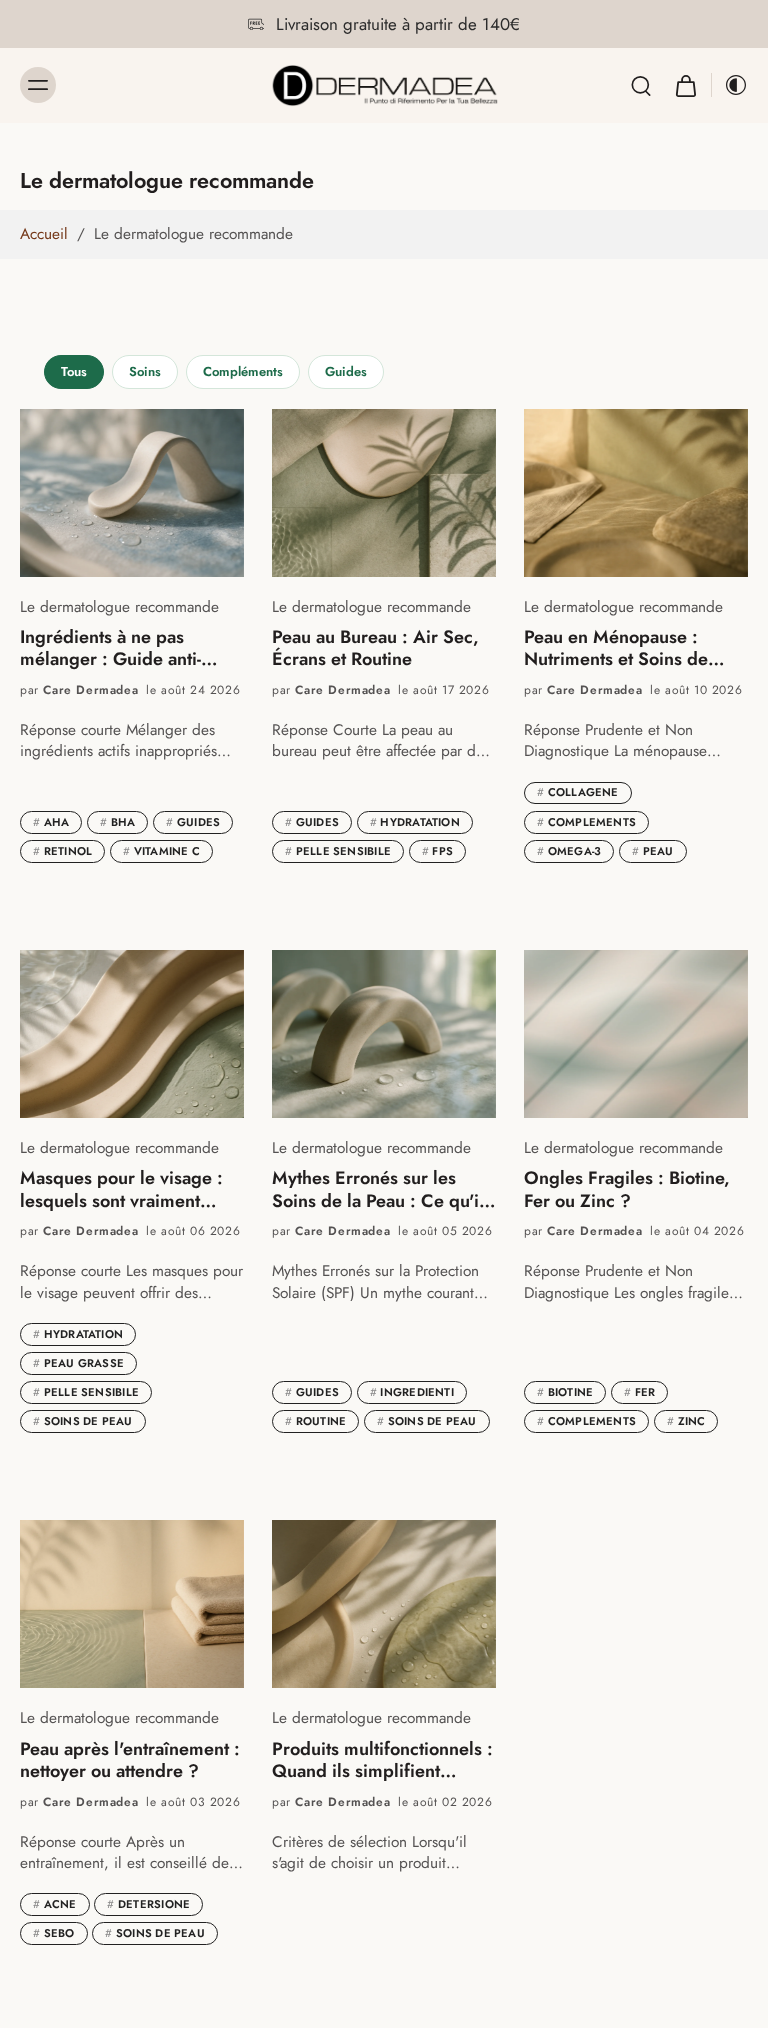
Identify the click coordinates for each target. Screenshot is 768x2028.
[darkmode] (730, 85)
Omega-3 (569, 851)
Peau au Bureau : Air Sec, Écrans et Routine (375, 648)
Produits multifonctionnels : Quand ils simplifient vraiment (382, 1760)
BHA (117, 822)
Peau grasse (78, 1363)
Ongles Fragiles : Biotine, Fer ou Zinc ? (627, 1189)
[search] (641, 85)
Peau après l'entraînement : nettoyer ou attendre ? (130, 1760)
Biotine (565, 1392)
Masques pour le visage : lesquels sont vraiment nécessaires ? (121, 1189)
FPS (437, 851)
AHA (51, 822)
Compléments (243, 371)
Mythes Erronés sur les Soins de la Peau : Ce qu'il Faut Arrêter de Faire (378, 1189)
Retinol (62, 851)
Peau (653, 851)
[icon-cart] (685, 85)
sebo (54, 1933)
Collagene (578, 792)
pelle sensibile (338, 851)
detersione (148, 1904)
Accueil (44, 234)
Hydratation (415, 822)
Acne (55, 1904)
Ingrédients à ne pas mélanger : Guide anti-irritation (110, 648)
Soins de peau (83, 1421)
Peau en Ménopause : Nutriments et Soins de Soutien (616, 648)
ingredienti (412, 1392)
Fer (639, 1392)
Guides (346, 371)
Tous (74, 371)
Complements (586, 822)
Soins (145, 371)
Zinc (686, 1421)
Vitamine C (161, 851)
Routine (315, 1421)
